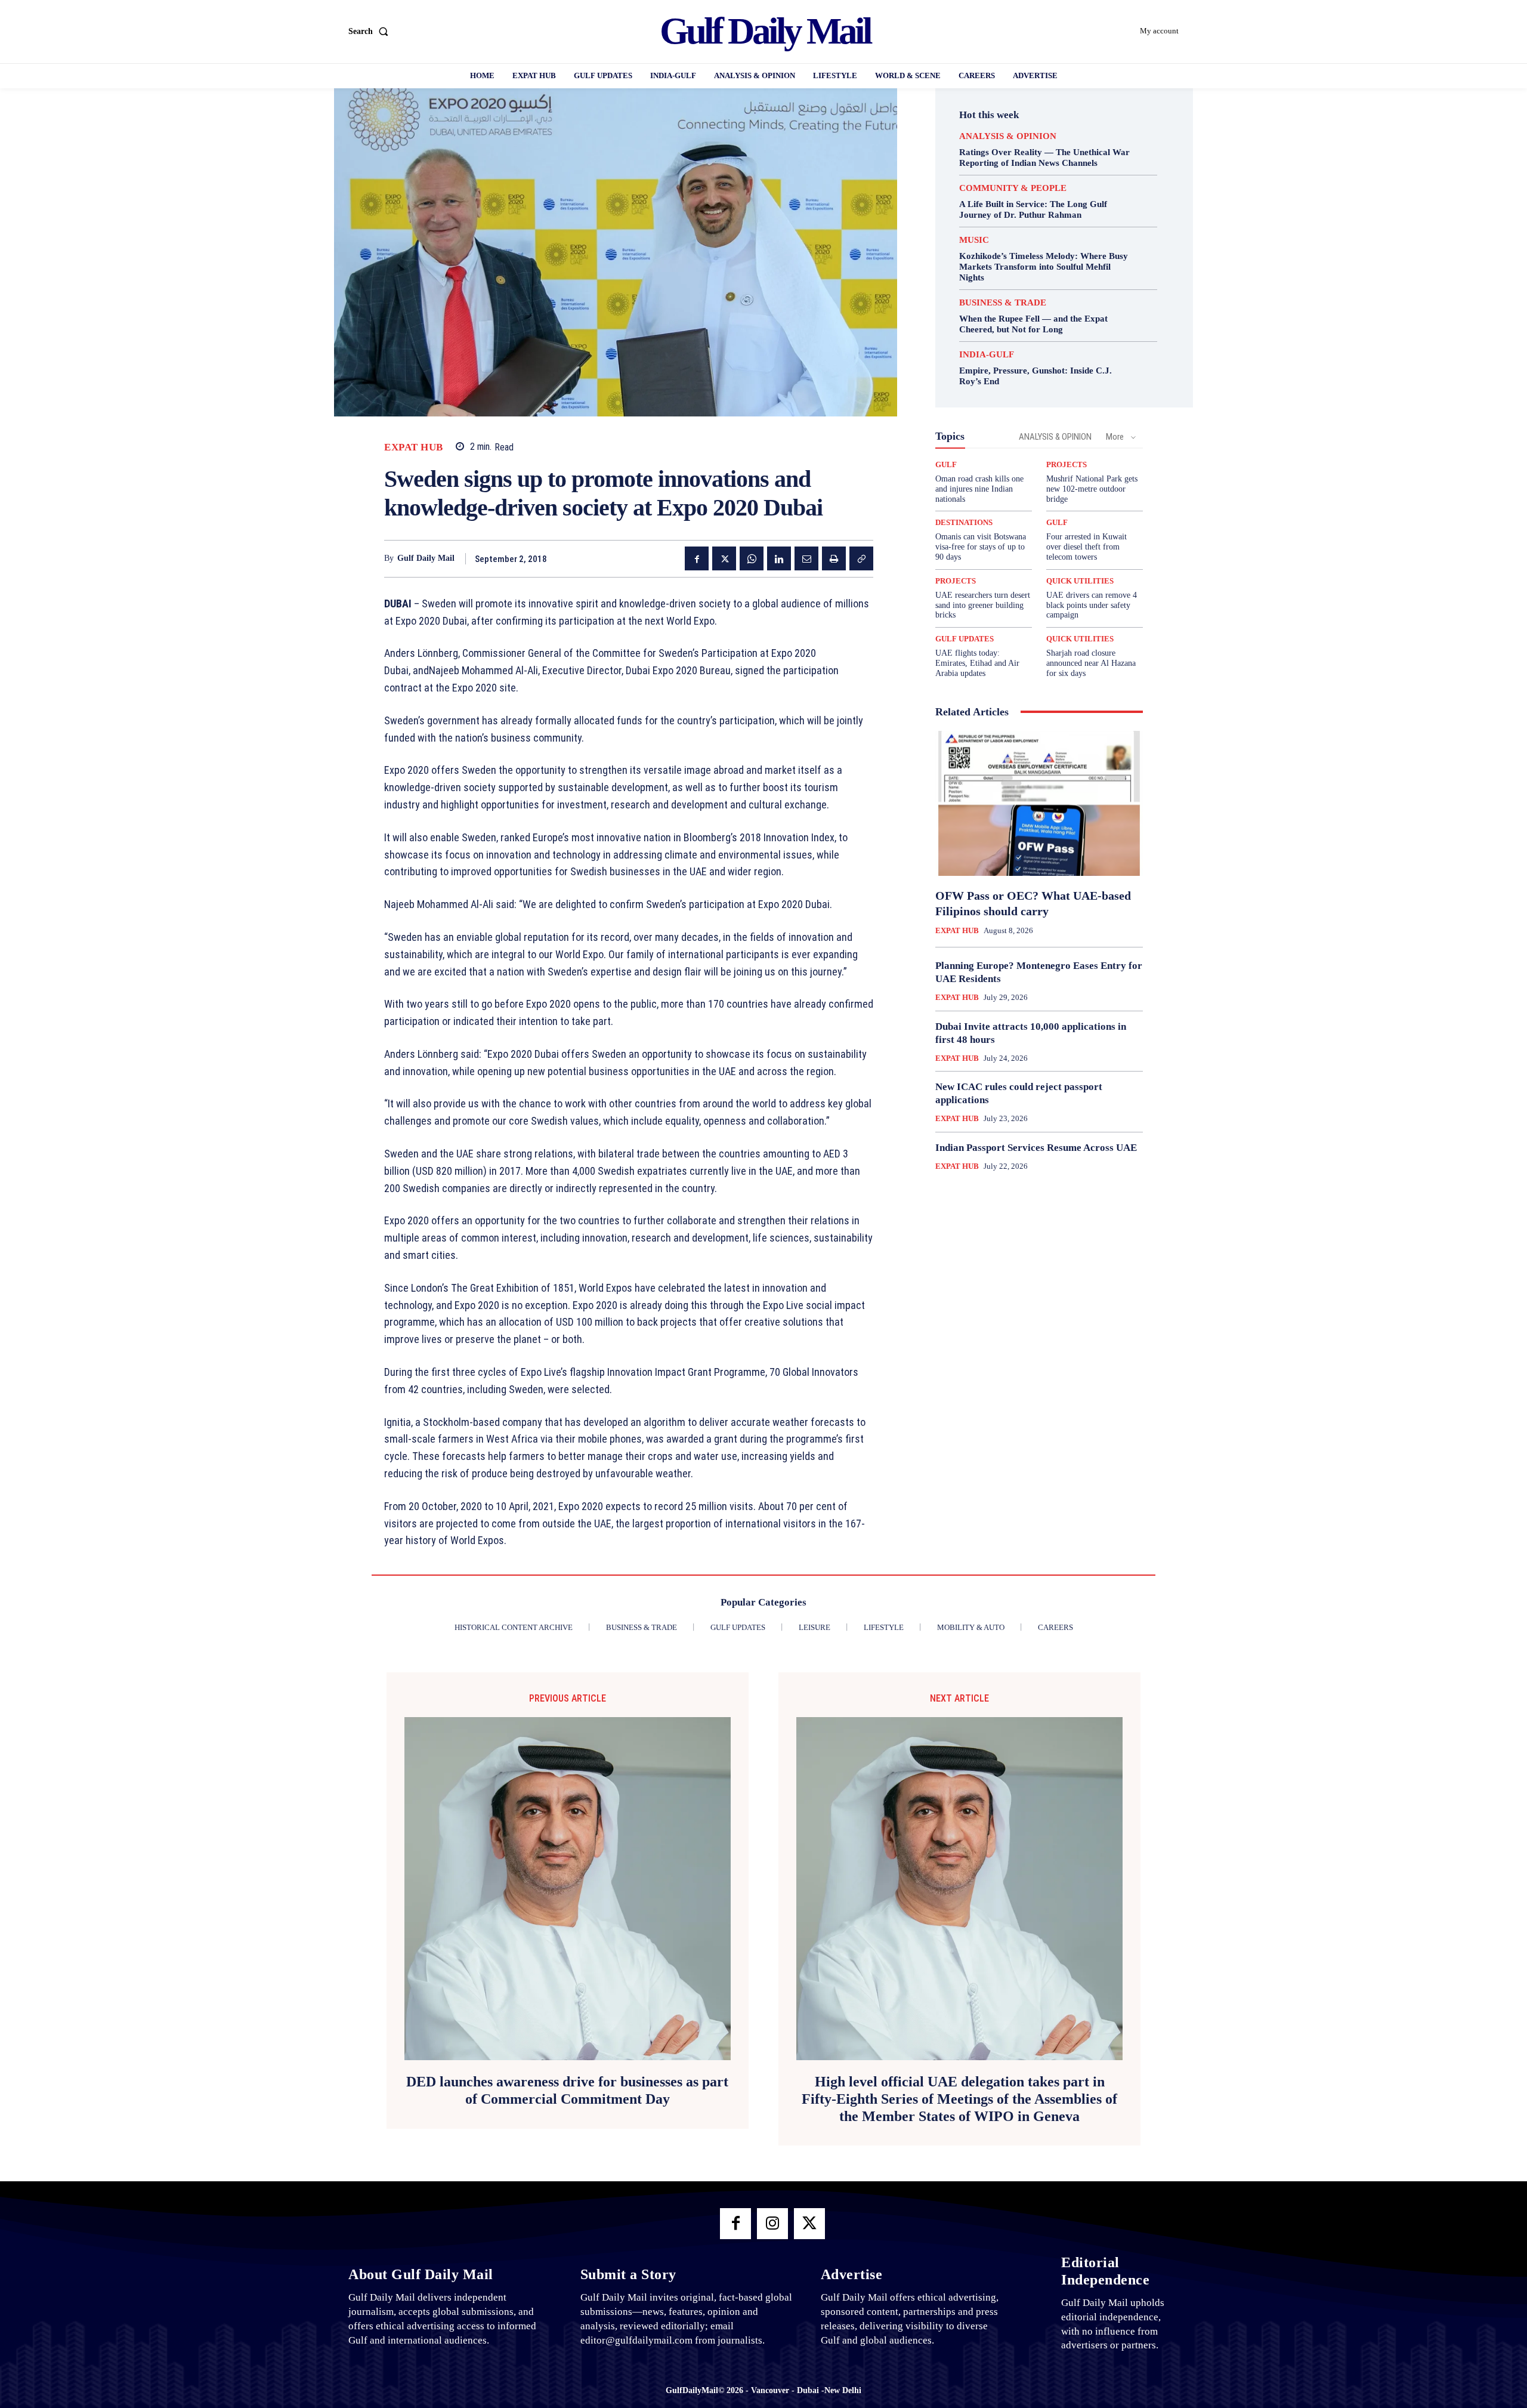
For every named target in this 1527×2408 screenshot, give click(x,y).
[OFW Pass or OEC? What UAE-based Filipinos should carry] (1039, 804)
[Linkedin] (779, 558)
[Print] (834, 558)
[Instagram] (772, 2224)
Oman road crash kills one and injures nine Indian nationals (979, 489)
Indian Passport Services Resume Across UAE (1036, 1148)
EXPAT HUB (414, 447)
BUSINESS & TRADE (1003, 303)
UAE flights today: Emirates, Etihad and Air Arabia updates (977, 663)
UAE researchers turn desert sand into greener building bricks (983, 605)
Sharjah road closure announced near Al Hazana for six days (1091, 663)
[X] (724, 558)
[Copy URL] (861, 558)
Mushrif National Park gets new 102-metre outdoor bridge (1092, 489)
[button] (371, 32)
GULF (946, 464)
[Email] (806, 558)
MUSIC (974, 240)
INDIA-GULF (987, 355)
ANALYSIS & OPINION (1008, 136)
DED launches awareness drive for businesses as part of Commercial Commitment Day (567, 2090)
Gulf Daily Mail (426, 558)
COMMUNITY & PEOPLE (1013, 188)
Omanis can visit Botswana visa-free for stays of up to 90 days (981, 547)
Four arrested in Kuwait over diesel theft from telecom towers (1086, 547)
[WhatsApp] (752, 558)
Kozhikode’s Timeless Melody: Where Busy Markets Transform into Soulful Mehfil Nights (1044, 267)
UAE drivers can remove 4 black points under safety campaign (1092, 605)
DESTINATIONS (964, 522)
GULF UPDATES (965, 639)
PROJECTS (1067, 464)
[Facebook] (697, 558)
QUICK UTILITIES (1080, 581)
